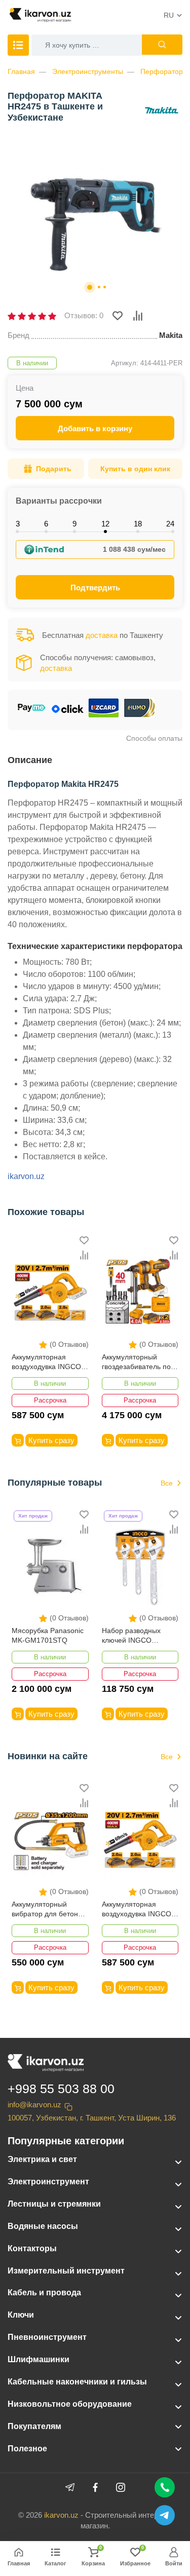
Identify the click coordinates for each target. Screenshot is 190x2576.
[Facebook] (95, 2487)
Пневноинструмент (47, 2337)
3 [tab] (18, 524)
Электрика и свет (42, 2159)
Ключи (21, 2315)
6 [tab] (46, 524)
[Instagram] (121, 2487)
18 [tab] (138, 524)
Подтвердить (95, 588)
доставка (102, 635)
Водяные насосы (43, 2226)
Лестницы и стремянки (54, 2204)
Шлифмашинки (39, 2359)
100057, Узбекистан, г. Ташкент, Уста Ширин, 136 (92, 2118)
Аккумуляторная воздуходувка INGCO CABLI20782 (46, 1363)
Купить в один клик (135, 469)
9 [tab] (74, 524)
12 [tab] (105, 524)
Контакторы (32, 2248)
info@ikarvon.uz (34, 2105)
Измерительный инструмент (66, 2271)
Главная (21, 71)
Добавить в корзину (95, 428)
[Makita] (162, 111)
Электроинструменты (88, 71)
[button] (90, 287)
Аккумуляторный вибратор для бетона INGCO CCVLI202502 (47, 1910)
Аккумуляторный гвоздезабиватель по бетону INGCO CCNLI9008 (136, 1363)
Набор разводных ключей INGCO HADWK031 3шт (131, 1636)
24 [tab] (170, 524)
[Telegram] (70, 2487)
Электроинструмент (48, 2182)
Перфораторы (164, 71)
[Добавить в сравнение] (138, 316)
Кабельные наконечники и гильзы (77, 2382)
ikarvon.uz (26, 1176)
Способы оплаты (154, 738)
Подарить (54, 469)
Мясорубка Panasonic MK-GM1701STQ (48, 1636)
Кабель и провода (44, 2293)
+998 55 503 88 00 (61, 2089)
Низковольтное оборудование (70, 2404)
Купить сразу (51, 1440)
